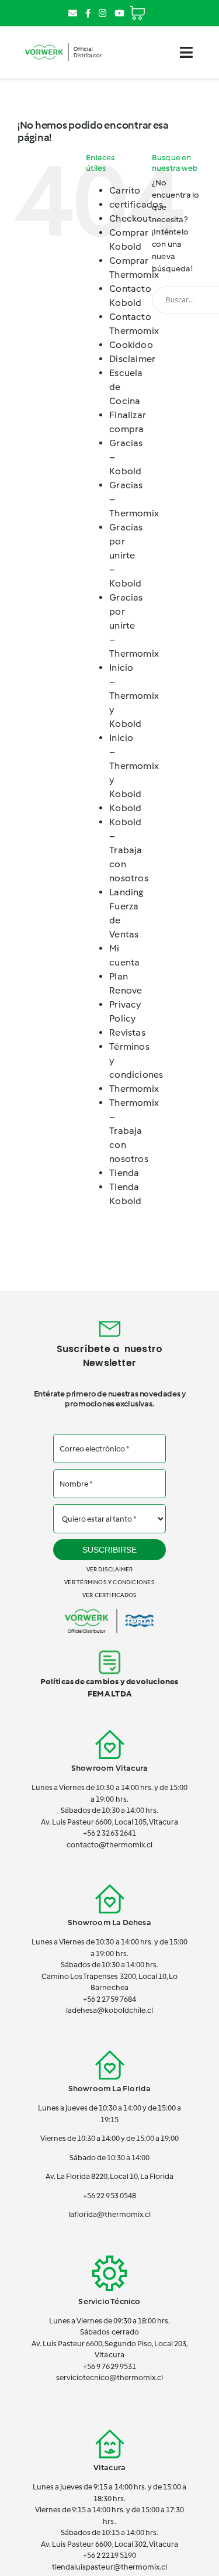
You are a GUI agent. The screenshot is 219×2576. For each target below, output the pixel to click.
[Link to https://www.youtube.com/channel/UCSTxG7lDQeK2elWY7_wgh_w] (119, 13)
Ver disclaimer (110, 1569)
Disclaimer (132, 359)
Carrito (125, 190)
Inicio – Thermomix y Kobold (134, 696)
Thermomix (134, 1089)
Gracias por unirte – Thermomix (134, 625)
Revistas (127, 1032)
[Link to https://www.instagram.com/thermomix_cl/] (102, 13)
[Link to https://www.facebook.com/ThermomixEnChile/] (88, 13)
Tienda (124, 1173)
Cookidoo (131, 345)
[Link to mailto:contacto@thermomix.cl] (73, 13)
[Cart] (137, 8)
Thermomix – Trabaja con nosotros (134, 1131)
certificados (136, 204)
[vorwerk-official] (63, 43)
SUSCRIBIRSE (109, 1550)
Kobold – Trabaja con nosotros (129, 850)
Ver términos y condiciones (109, 1582)
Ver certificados (109, 1595)
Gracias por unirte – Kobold (126, 555)
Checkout (131, 218)
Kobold (125, 808)
